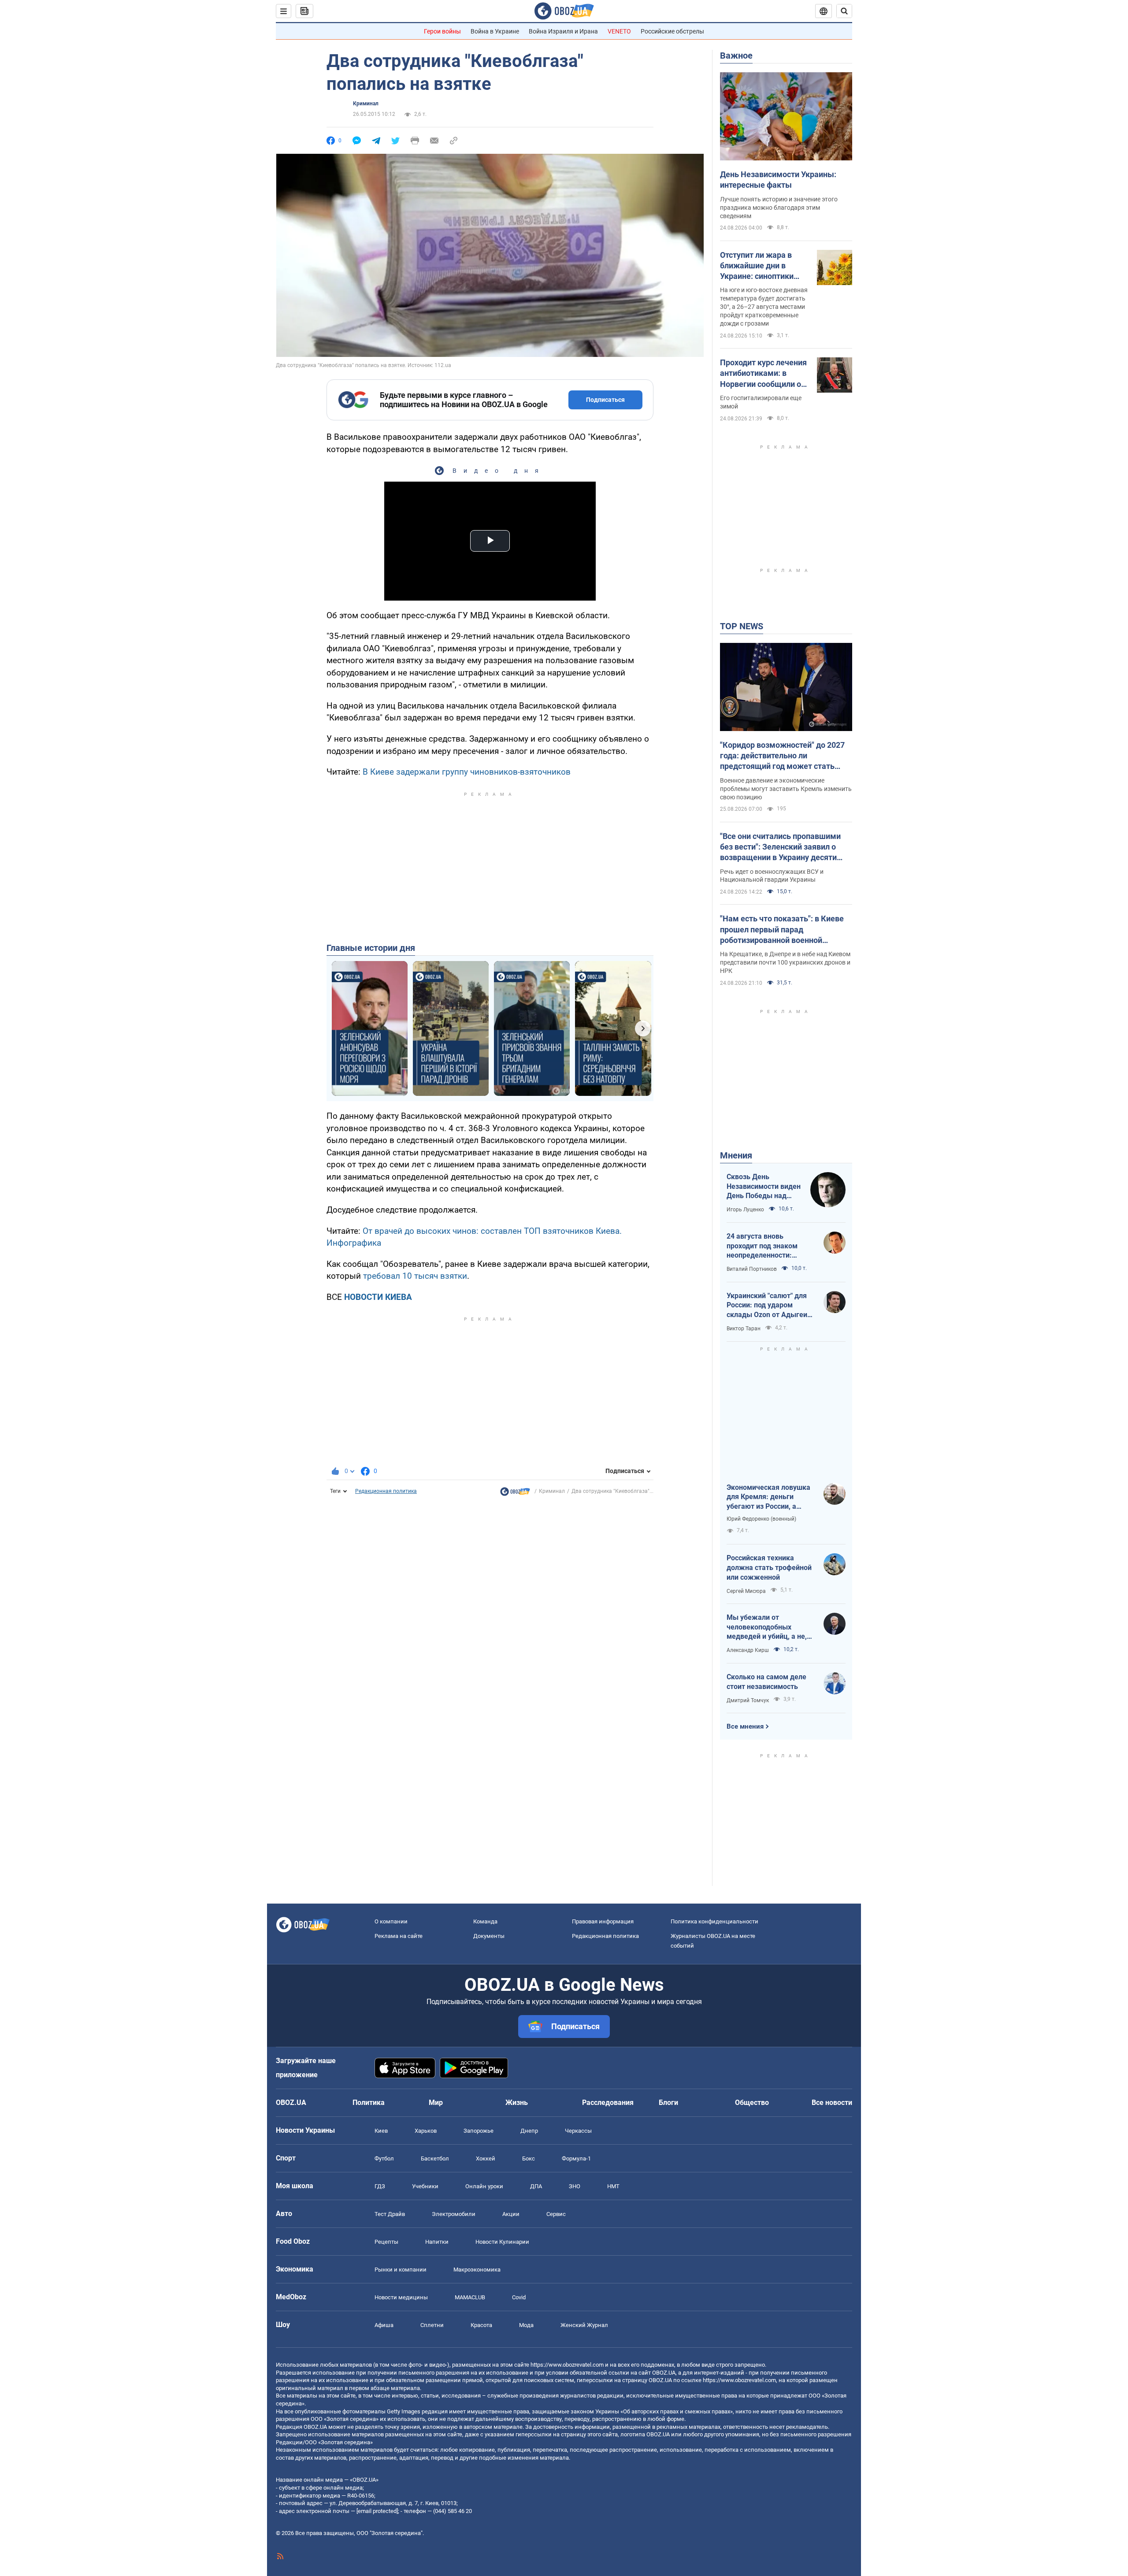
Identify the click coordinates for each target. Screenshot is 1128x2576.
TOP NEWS (742, 626)
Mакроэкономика (477, 2270)
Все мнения (745, 1726)
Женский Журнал (584, 2325)
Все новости (832, 2103)
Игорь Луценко (745, 1210)
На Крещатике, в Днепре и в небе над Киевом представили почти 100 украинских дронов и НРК (785, 962)
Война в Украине (495, 31)
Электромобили (454, 2214)
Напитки (437, 2242)
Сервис (556, 2214)
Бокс (529, 2158)
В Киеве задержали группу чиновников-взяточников (467, 772)
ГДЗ (380, 2186)
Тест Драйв (390, 2214)
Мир (436, 2103)
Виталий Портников (752, 1269)
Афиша (384, 2325)
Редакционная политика (386, 1491)
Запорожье (479, 2131)
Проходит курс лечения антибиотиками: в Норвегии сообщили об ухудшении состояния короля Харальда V (763, 374)
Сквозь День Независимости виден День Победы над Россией (764, 1187)
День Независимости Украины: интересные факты (778, 180)
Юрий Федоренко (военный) (761, 1519)
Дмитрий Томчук (748, 1700)
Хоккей (486, 2158)
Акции (511, 2214)
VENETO (619, 31)
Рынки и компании (401, 2270)
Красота (481, 2325)
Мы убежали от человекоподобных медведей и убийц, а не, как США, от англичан (767, 1627)
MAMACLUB (470, 2297)
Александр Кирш (748, 1650)
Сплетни (432, 2325)
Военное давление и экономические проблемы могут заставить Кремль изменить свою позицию (786, 789)
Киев (381, 2131)
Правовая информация (603, 1921)
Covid (519, 2297)
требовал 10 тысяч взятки (415, 1276)
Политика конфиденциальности (714, 1921)
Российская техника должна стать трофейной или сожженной (769, 1567)
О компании (391, 1921)
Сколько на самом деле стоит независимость (766, 1682)
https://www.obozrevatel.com (567, 2365)
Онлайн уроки (484, 2186)
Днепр (529, 2131)
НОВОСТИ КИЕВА (378, 1297)
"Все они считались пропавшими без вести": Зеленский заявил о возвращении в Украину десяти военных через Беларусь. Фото (780, 847)
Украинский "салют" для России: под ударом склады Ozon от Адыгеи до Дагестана (767, 1306)
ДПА (536, 2186)
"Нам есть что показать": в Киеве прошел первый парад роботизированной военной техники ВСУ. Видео (782, 930)
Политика (369, 2103)
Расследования (608, 2103)
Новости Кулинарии (502, 2242)
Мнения (736, 1155)
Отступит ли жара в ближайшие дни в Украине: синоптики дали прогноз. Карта (758, 266)
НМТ (613, 2186)
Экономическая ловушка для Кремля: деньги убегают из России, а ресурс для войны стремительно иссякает (768, 1497)
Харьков (426, 2131)
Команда (485, 1921)
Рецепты (386, 2242)
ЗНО (575, 2186)
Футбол (384, 2158)
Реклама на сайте (399, 1936)
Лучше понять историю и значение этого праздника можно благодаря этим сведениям (779, 208)
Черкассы (578, 2131)
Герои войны (442, 31)
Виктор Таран (744, 1329)
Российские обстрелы (672, 31)
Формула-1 (576, 2158)
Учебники (425, 2186)
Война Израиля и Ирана (563, 31)
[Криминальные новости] (515, 1494)
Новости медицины (401, 2297)
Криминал (366, 104)
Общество (752, 2103)
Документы (489, 1936)
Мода (526, 2325)
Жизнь (517, 2103)
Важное (736, 56)
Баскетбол (435, 2158)
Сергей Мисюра (746, 1591)
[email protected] (377, 2511)
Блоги (668, 2103)
